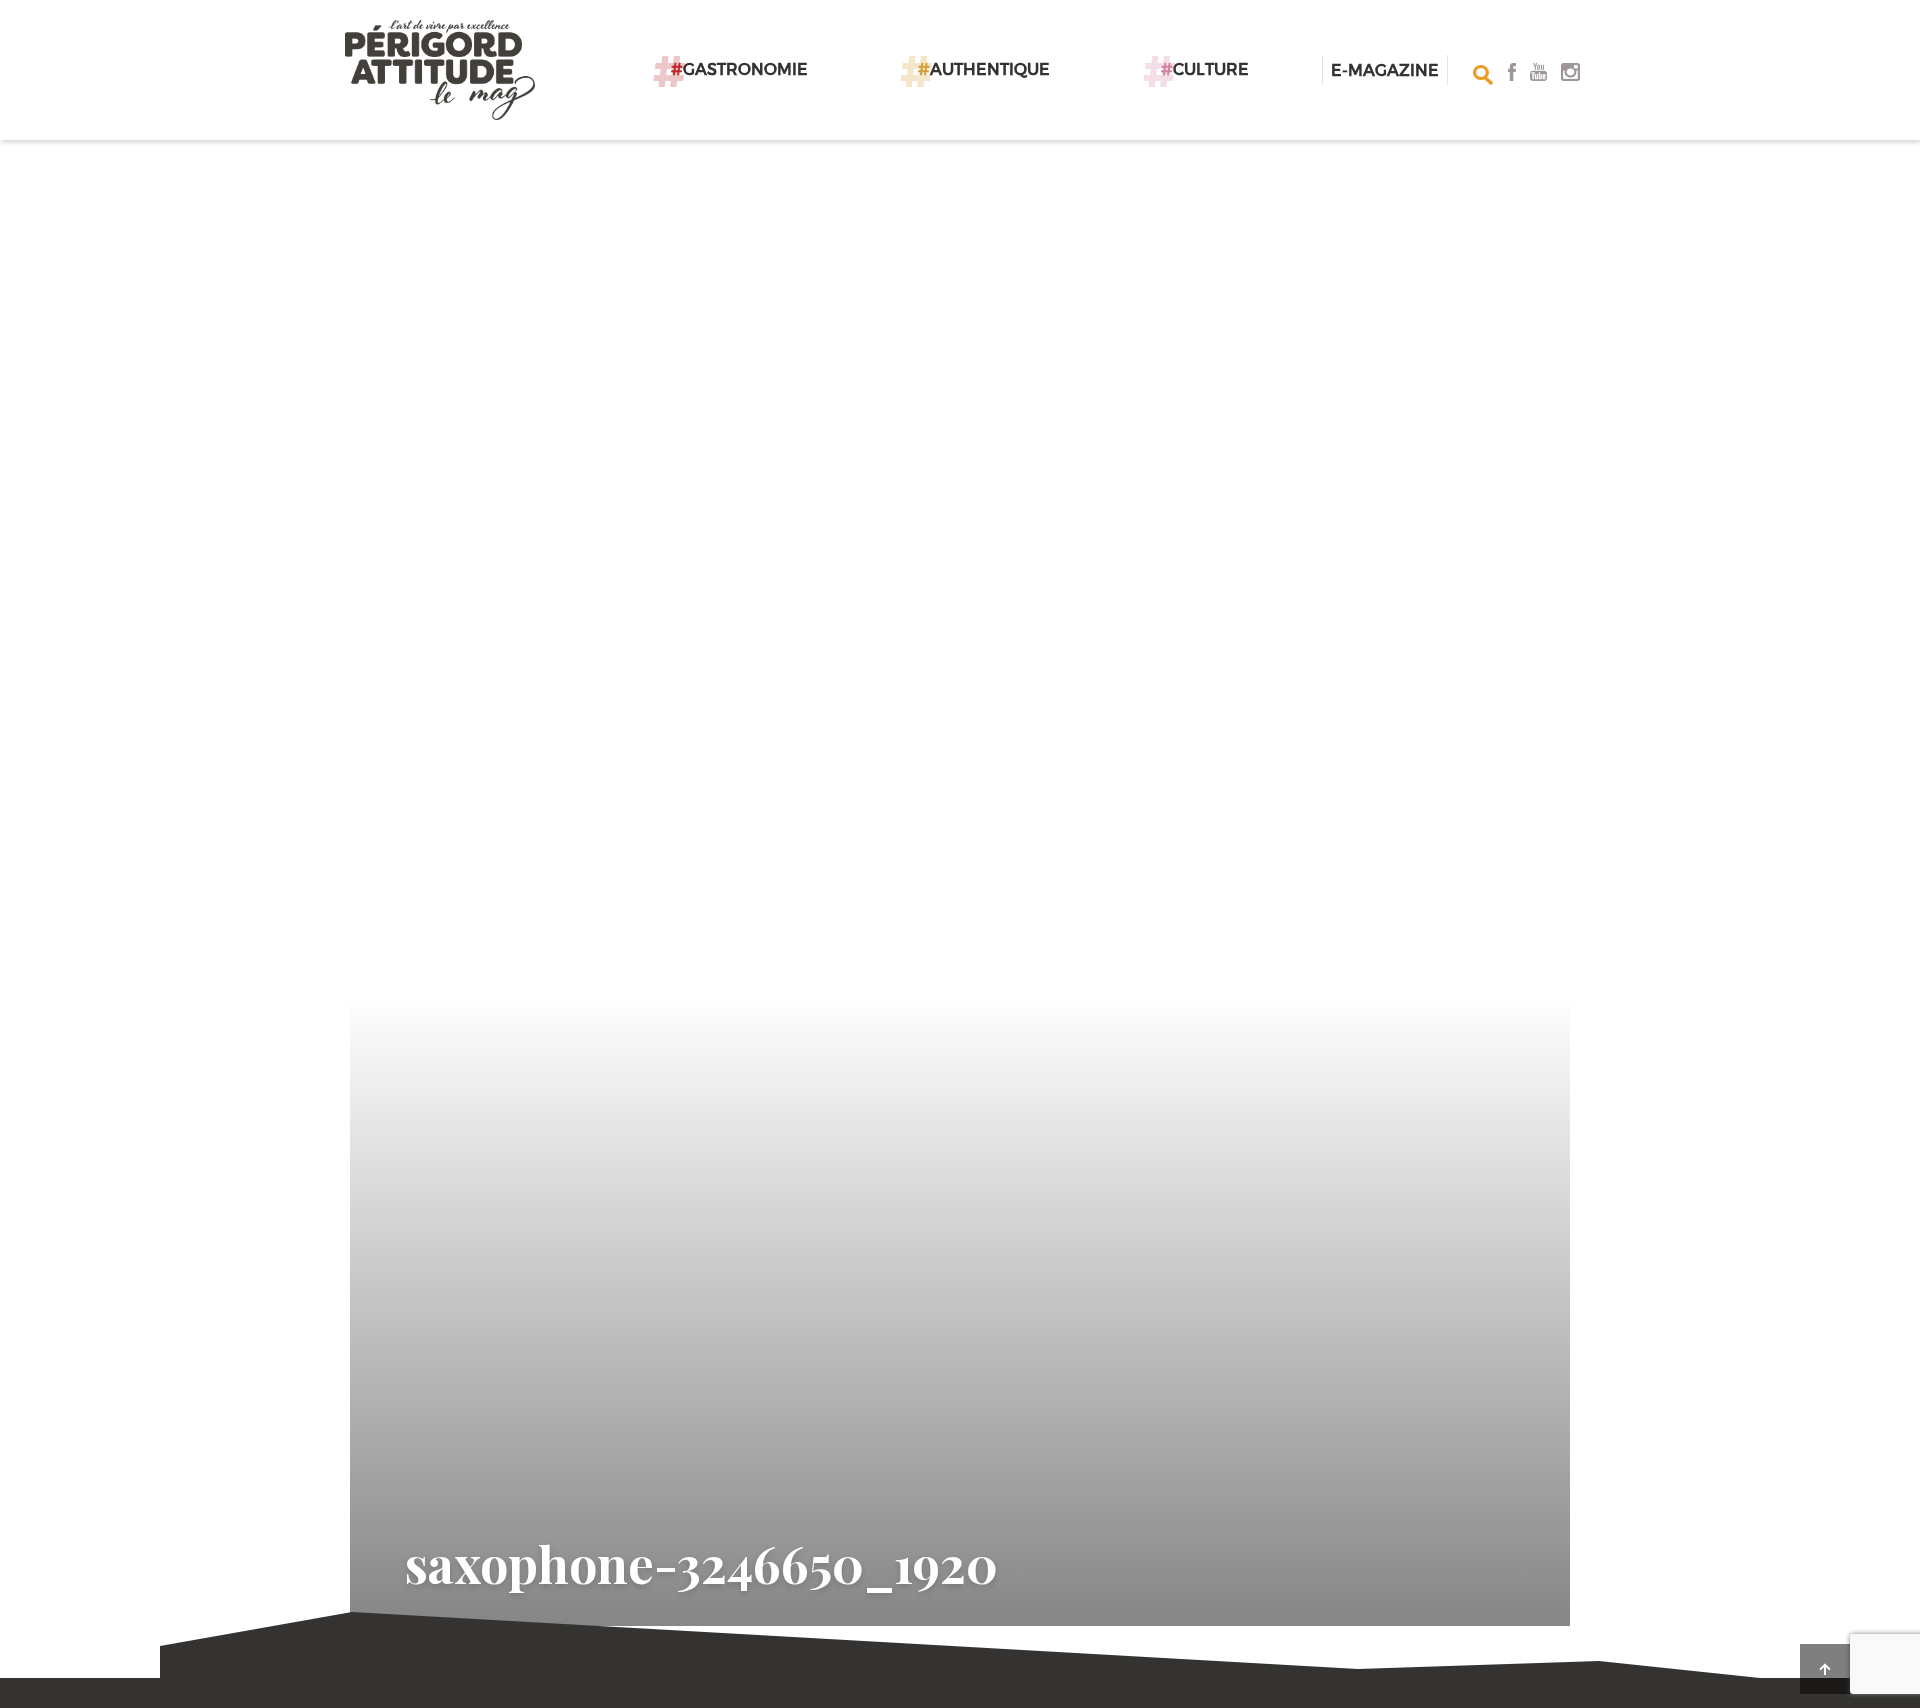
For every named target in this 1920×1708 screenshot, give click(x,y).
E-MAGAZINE (1385, 69)
